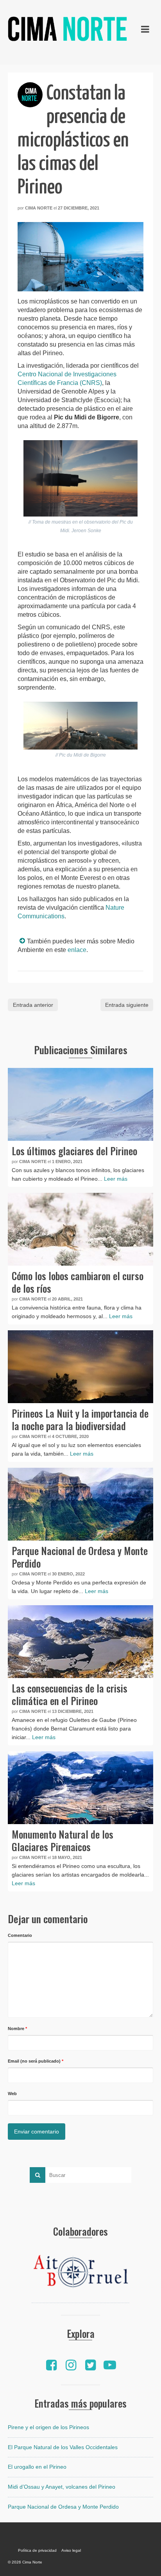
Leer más (116, 1179)
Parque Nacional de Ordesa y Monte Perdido (63, 2507)
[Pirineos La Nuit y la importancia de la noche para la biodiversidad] (80, 1367)
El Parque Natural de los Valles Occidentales (63, 2447)
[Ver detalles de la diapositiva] (80, 2273)
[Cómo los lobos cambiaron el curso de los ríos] (80, 1229)
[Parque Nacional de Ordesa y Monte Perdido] (80, 1504)
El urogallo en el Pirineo (37, 2467)
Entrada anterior (33, 1005)
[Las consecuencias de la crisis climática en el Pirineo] (80, 1642)
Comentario (20, 1935)
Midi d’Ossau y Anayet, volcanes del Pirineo (62, 2487)
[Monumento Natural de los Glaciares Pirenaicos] (80, 1788)
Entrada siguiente (127, 1005)
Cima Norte (39, 208)
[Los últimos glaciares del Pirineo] (80, 1104)
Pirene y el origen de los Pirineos (48, 2427)
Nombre (17, 2029)
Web (12, 2094)
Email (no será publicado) (36, 2061)
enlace (77, 950)
